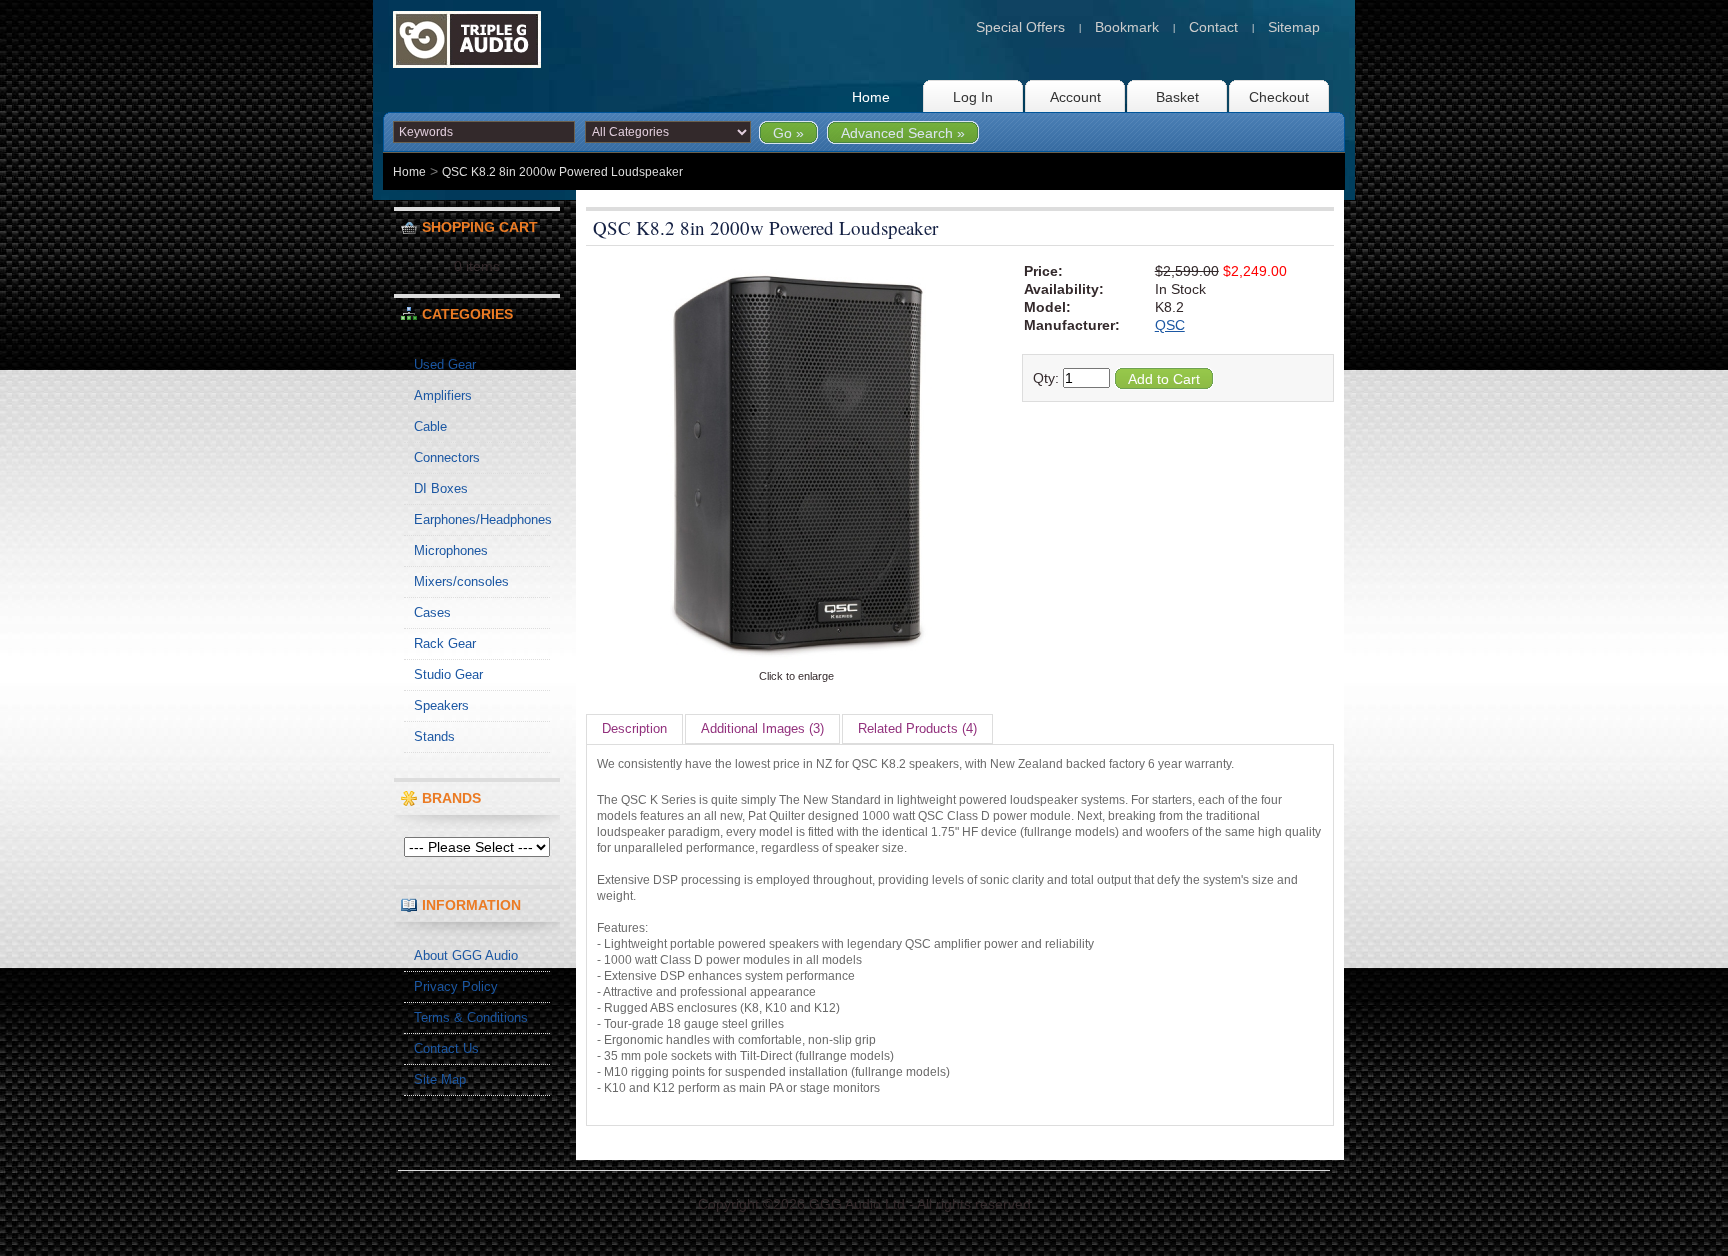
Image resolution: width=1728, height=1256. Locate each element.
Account (1075, 97)
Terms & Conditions (471, 1017)
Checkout (1279, 97)
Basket (1177, 97)
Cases (432, 612)
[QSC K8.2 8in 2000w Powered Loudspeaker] (796, 659)
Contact (1213, 27)
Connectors (447, 457)
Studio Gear (448, 674)
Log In (973, 97)
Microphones (451, 550)
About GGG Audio (466, 955)
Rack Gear (445, 643)
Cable (430, 426)
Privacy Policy (456, 986)
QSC (1170, 325)
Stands (434, 736)
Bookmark (1127, 27)
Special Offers (1020, 27)
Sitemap (1294, 27)
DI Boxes (441, 488)
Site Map (440, 1079)
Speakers (441, 705)
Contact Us (446, 1048)
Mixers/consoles (461, 581)
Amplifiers (443, 395)
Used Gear (445, 364)
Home (871, 97)
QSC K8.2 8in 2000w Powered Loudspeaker (562, 172)
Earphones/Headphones (482, 519)
